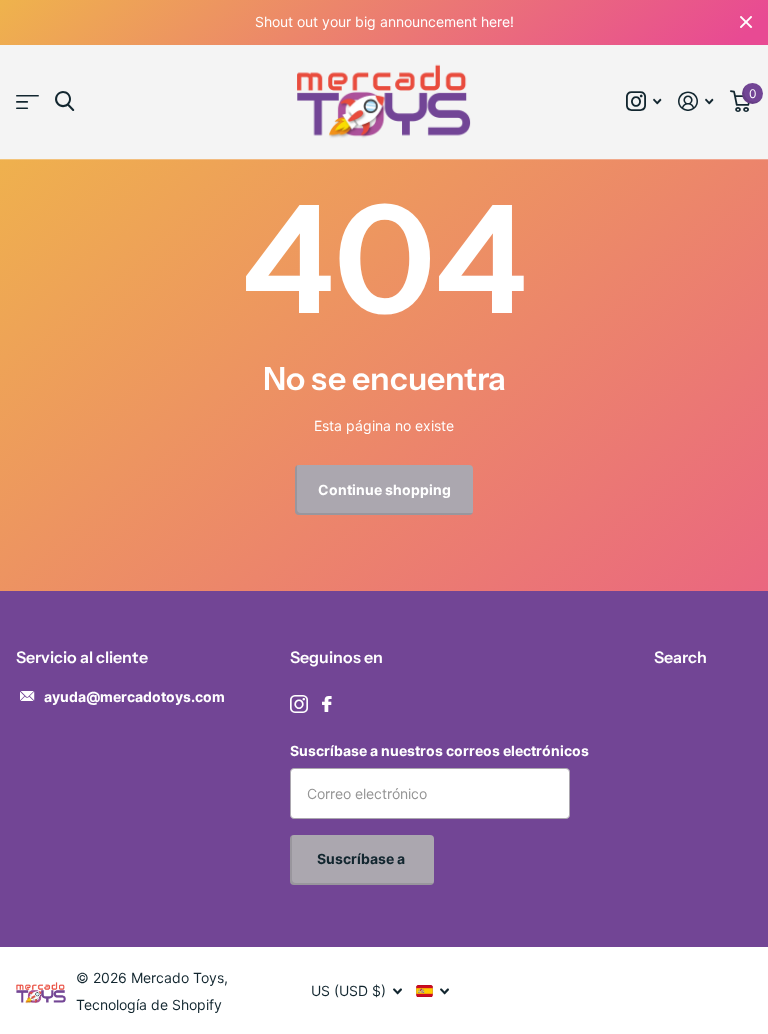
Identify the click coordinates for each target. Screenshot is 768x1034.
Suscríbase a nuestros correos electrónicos (439, 750)
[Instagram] (299, 704)
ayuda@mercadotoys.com (134, 696)
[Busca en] (64, 101)
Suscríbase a (362, 858)
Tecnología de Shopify (149, 1004)
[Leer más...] (644, 101)
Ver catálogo (27, 102)
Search (680, 657)
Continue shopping (384, 489)
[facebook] (327, 704)
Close (746, 22)
